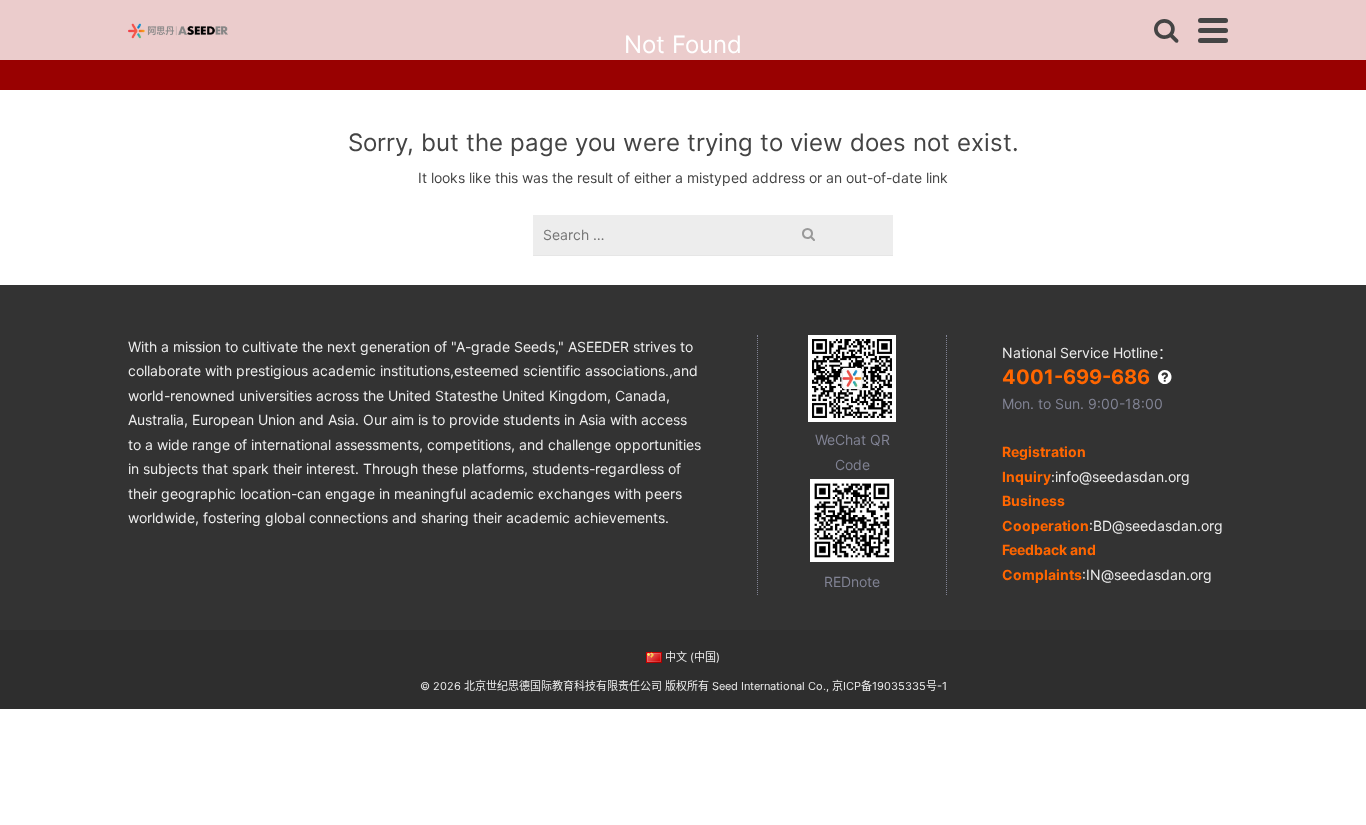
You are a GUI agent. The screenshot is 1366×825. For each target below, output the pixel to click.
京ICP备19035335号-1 (889, 686)
